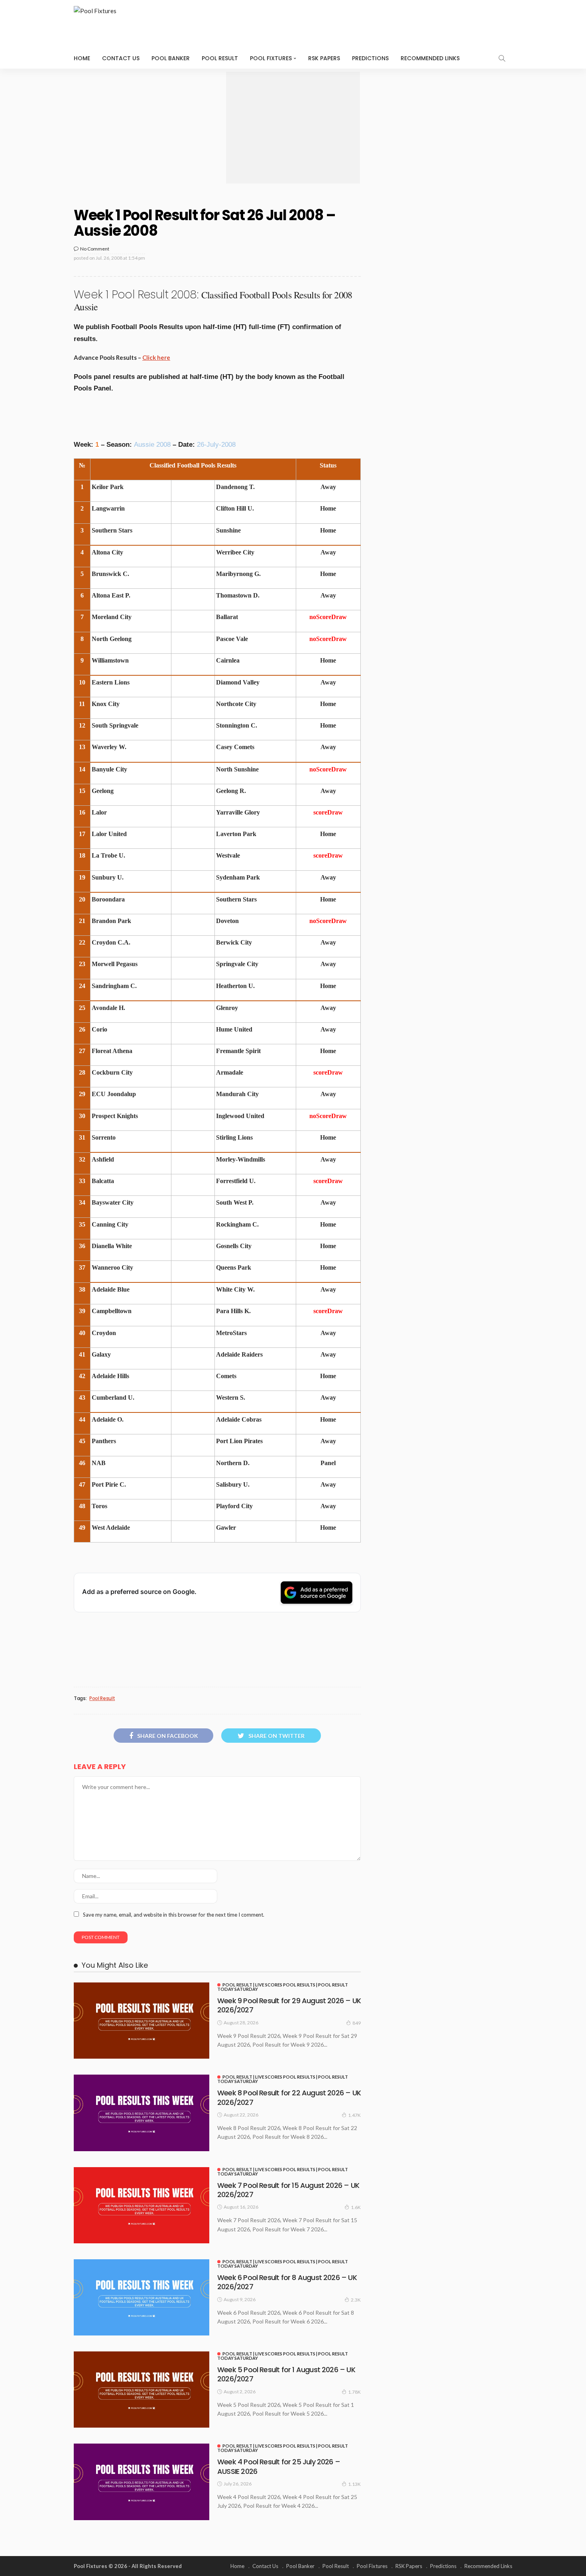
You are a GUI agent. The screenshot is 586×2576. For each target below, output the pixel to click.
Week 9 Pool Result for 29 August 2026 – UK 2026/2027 (289, 2005)
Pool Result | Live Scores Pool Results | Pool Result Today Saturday (283, 1987)
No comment (95, 249)
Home (82, 58)
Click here (156, 357)
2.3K (356, 2300)
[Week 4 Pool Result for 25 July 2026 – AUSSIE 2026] (142, 2482)
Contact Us (121, 58)
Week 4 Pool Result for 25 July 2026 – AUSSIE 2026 (279, 2466)
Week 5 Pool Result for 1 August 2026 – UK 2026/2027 (286, 2374)
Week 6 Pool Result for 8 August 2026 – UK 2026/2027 (287, 2282)
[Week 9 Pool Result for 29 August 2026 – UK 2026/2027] (142, 2021)
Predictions (370, 58)
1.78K (354, 2392)
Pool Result (220, 58)
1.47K (354, 2115)
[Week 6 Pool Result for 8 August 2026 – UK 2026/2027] (142, 2297)
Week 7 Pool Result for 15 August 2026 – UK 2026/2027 (288, 2190)
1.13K (354, 2484)
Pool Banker (171, 58)
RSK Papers (324, 58)
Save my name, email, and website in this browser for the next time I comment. (174, 1915)
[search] (502, 58)
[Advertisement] (293, 128)
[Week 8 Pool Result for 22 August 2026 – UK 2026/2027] (142, 2113)
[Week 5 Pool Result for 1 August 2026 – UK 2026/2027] (142, 2390)
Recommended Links (430, 58)
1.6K (356, 2207)
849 (357, 2023)
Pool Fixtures (271, 58)
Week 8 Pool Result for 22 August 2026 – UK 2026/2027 (289, 2097)
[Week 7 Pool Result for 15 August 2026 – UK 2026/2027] (142, 2205)
